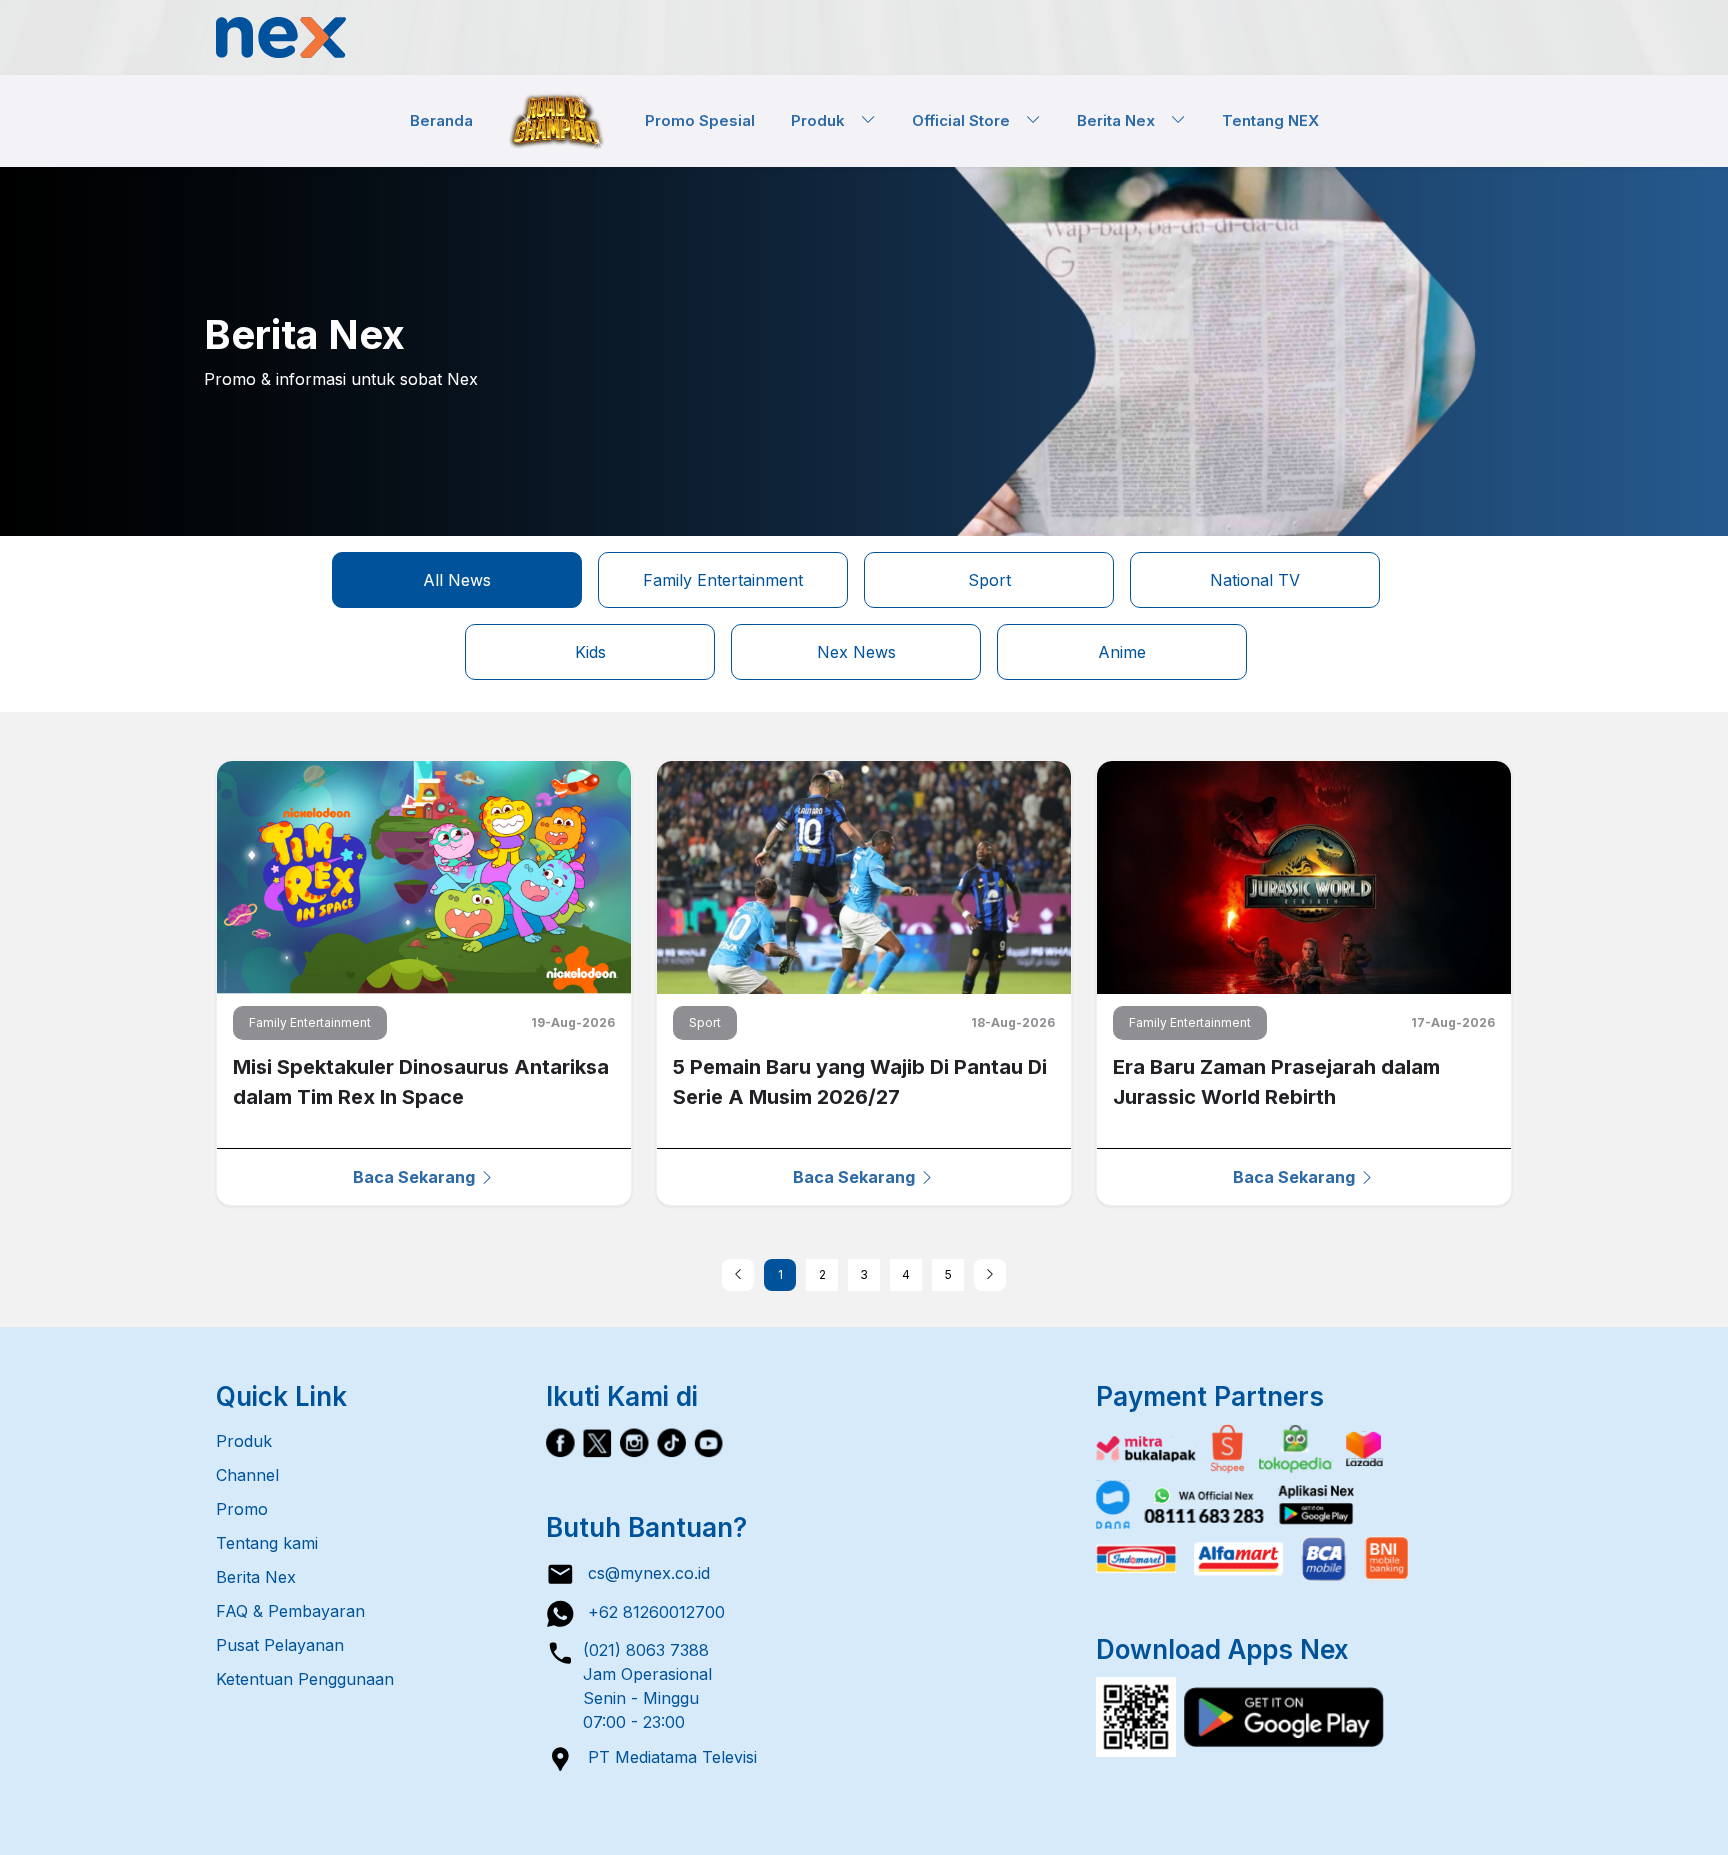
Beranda (441, 119)
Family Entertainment (723, 580)
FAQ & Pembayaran (290, 1611)
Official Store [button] (969, 119)
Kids (590, 652)
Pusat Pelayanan (280, 1645)
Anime (1122, 652)
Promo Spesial (700, 119)
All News (457, 580)
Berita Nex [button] (1124, 119)
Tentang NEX (1270, 119)
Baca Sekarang (416, 1177)
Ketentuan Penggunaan (305, 1679)
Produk (244, 1441)
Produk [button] (826, 119)
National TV (1255, 580)
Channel (247, 1475)
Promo (242, 1509)
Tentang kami (267, 1543)
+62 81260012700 (650, 1612)
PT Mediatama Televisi (666, 1757)
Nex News (856, 652)
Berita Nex (256, 1577)
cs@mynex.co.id (642, 1573)
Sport (989, 580)
